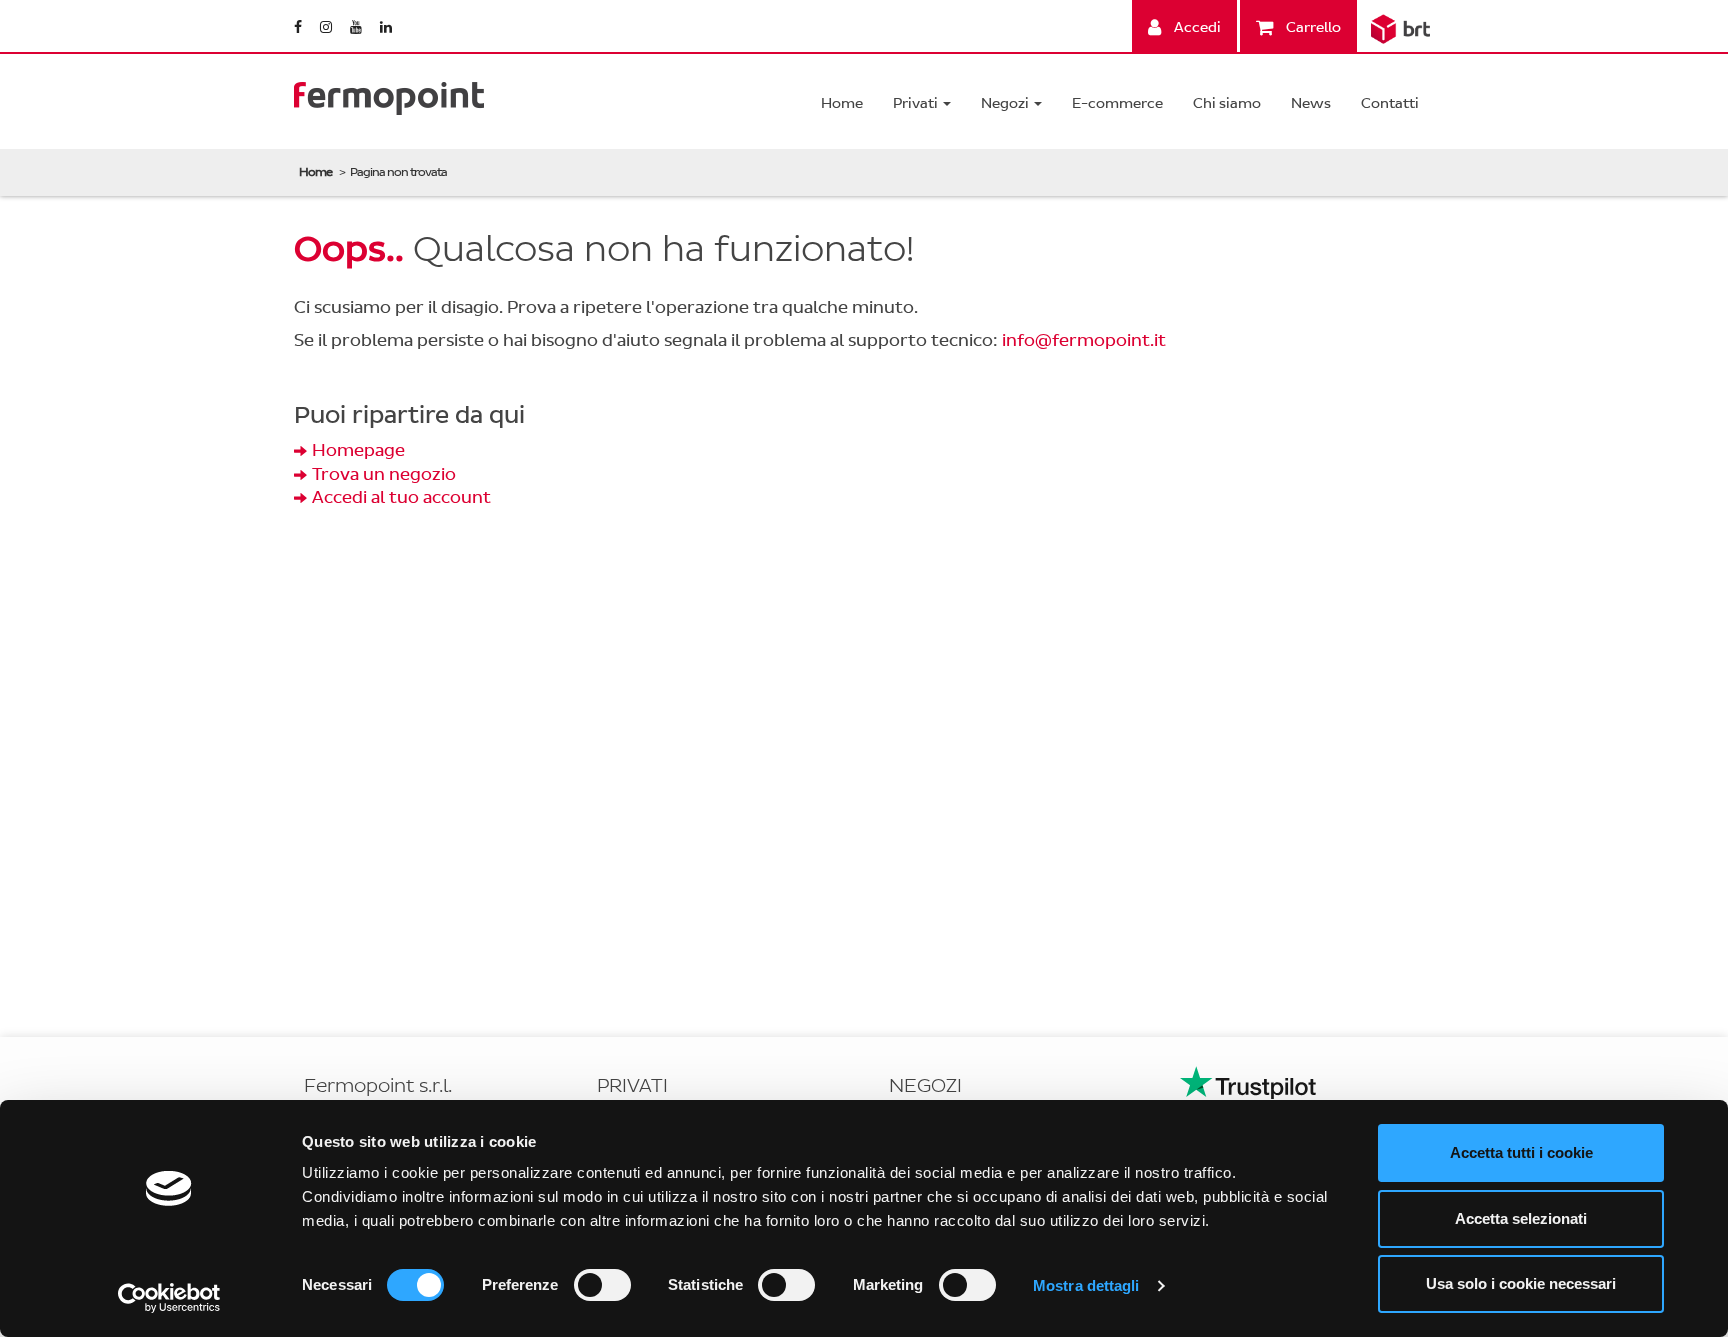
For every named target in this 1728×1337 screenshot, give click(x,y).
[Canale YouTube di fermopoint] (357, 27)
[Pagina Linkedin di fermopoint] (386, 27)
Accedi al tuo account (401, 497)
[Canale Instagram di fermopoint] (327, 27)
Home (842, 103)
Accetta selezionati (1521, 1218)
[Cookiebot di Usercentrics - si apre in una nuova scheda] (169, 1298)
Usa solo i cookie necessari (1521, 1283)
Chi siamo (1227, 103)
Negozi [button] (1006, 103)
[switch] (602, 1285)
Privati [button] (917, 103)
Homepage (358, 450)
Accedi (1196, 27)
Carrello (1312, 27)
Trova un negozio (384, 474)
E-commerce (1117, 103)
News (1311, 103)
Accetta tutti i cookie (1521, 1152)
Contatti (1390, 103)
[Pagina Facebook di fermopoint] (299, 27)
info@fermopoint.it (1084, 340)
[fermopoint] (389, 93)
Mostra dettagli (1086, 1285)
